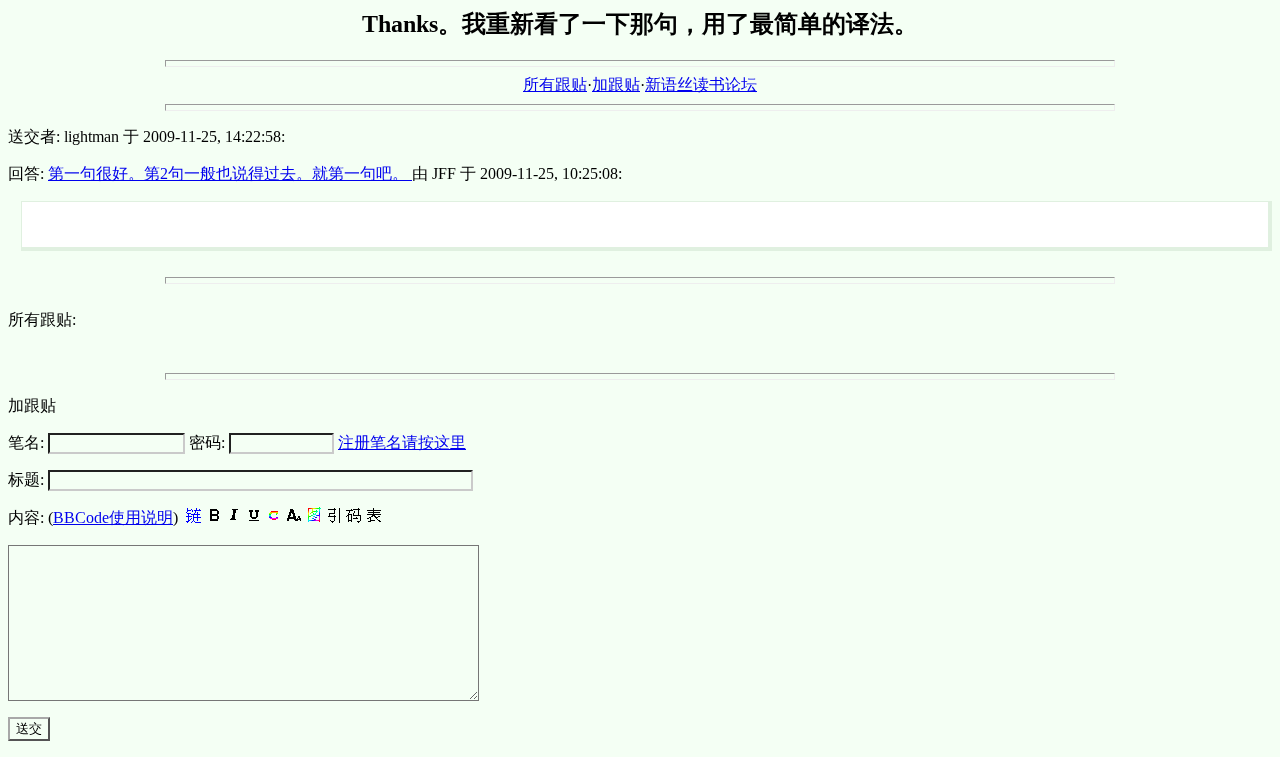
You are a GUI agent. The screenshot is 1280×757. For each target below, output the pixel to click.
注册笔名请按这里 (402, 442)
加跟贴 (616, 84)
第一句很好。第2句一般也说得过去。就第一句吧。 (230, 173)
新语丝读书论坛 (701, 84)
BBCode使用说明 (113, 517)
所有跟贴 (555, 84)
